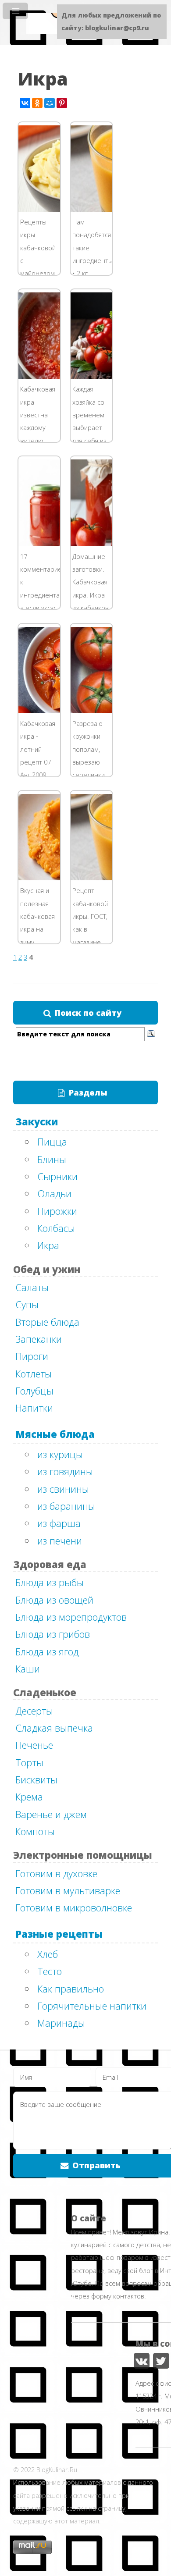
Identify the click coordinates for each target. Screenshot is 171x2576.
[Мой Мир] (50, 103)
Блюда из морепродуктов (71, 1617)
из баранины (66, 1506)
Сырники (57, 1176)
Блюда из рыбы (50, 1582)
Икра (48, 1245)
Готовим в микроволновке (74, 1907)
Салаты (32, 1287)
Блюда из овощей (54, 1600)
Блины (52, 1159)
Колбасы (56, 1228)
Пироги (32, 1356)
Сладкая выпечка (54, 1728)
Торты (29, 1762)
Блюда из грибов (53, 1634)
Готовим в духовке (56, 1873)
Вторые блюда (47, 1322)
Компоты (35, 1831)
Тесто (50, 1971)
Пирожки (57, 1211)
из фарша (59, 1523)
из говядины (65, 1471)
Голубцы (34, 1391)
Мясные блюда (55, 1434)
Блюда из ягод (47, 1651)
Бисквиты (36, 1779)
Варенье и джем (51, 1814)
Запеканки (39, 1339)
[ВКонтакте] (25, 103)
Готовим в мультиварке (68, 1890)
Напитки (34, 1408)
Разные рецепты (59, 1934)
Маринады (61, 2023)
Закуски (37, 1121)
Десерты (34, 1711)
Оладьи (54, 1193)
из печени (60, 1541)
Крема (29, 1797)
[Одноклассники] (37, 103)
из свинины (63, 1489)
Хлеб (48, 1954)
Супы (27, 1304)
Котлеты (34, 1373)
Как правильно (71, 1989)
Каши (28, 1669)
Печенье (34, 1745)
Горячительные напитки (92, 2006)
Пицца (52, 1142)
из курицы (60, 1454)
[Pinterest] (62, 103)
